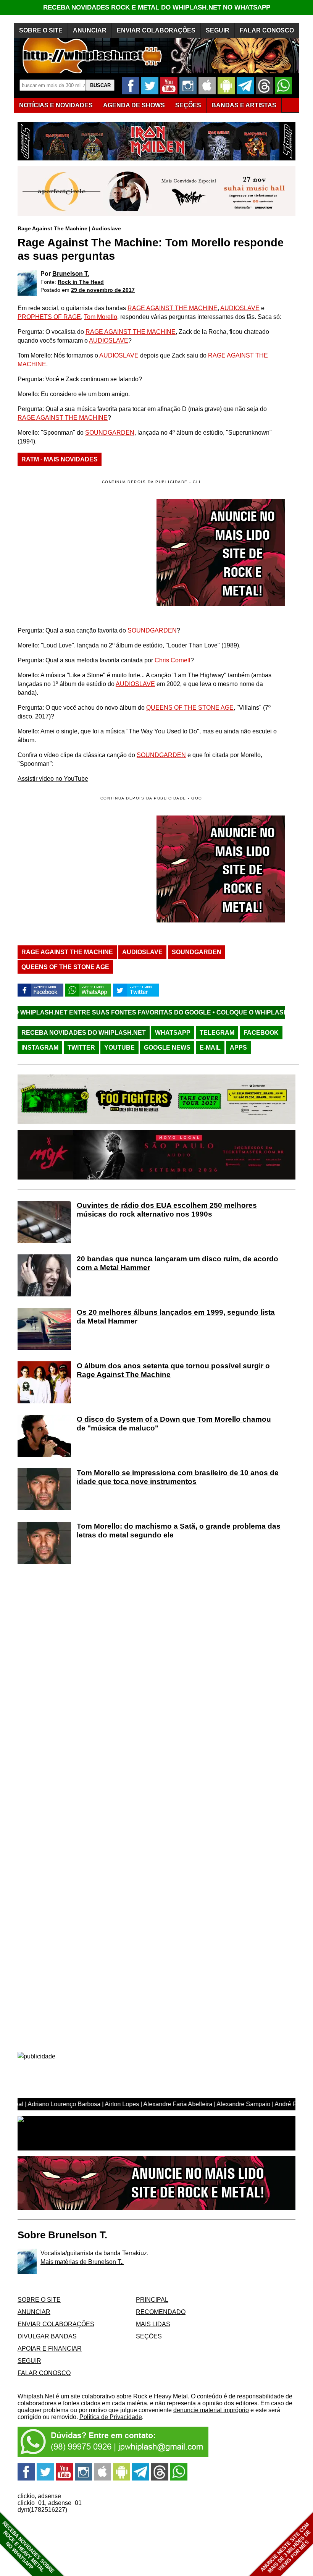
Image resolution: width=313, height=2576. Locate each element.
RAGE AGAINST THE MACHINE (173, 308)
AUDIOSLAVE (240, 308)
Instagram (40, 1048)
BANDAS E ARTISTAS (244, 105)
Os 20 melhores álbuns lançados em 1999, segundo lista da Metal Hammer (176, 1317)
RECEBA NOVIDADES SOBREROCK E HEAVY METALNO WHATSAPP (28, 2547)
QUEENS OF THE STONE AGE (190, 708)
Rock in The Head (81, 282)
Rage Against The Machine (52, 228)
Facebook (261, 1033)
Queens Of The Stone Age (65, 967)
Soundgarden (197, 952)
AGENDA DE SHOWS (134, 105)
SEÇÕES (188, 105)
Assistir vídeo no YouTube (53, 779)
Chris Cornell (173, 660)
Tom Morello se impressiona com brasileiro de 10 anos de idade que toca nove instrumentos (178, 1477)
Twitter (81, 1048)
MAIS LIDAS (153, 2324)
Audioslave (106, 228)
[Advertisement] (82, 869)
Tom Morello (101, 317)
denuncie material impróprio (211, 2410)
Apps (238, 1048)
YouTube (119, 1048)
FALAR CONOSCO (267, 30)
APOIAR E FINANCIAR (50, 2349)
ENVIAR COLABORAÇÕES (156, 30)
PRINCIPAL (152, 2300)
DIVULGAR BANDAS (47, 2336)
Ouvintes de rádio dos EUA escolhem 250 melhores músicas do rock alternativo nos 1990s (167, 1210)
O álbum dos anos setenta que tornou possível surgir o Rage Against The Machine (173, 1370)
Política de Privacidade (111, 2417)
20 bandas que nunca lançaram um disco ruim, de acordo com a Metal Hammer (177, 1263)
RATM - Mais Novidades (60, 459)
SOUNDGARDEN (110, 433)
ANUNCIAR (90, 30)
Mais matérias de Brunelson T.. (82, 2262)
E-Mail (210, 1048)
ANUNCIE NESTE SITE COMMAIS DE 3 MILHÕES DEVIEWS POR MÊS (286, 2548)
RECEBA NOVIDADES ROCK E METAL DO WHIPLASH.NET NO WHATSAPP (157, 7)
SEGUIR (218, 30)
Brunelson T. (71, 274)
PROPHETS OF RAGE (49, 317)
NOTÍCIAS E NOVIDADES (56, 105)
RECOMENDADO (161, 2312)
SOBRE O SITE (41, 30)
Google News (167, 1048)
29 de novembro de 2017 (103, 290)
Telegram (217, 1033)
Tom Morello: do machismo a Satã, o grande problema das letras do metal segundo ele (179, 1531)
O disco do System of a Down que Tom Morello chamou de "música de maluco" (174, 1424)
